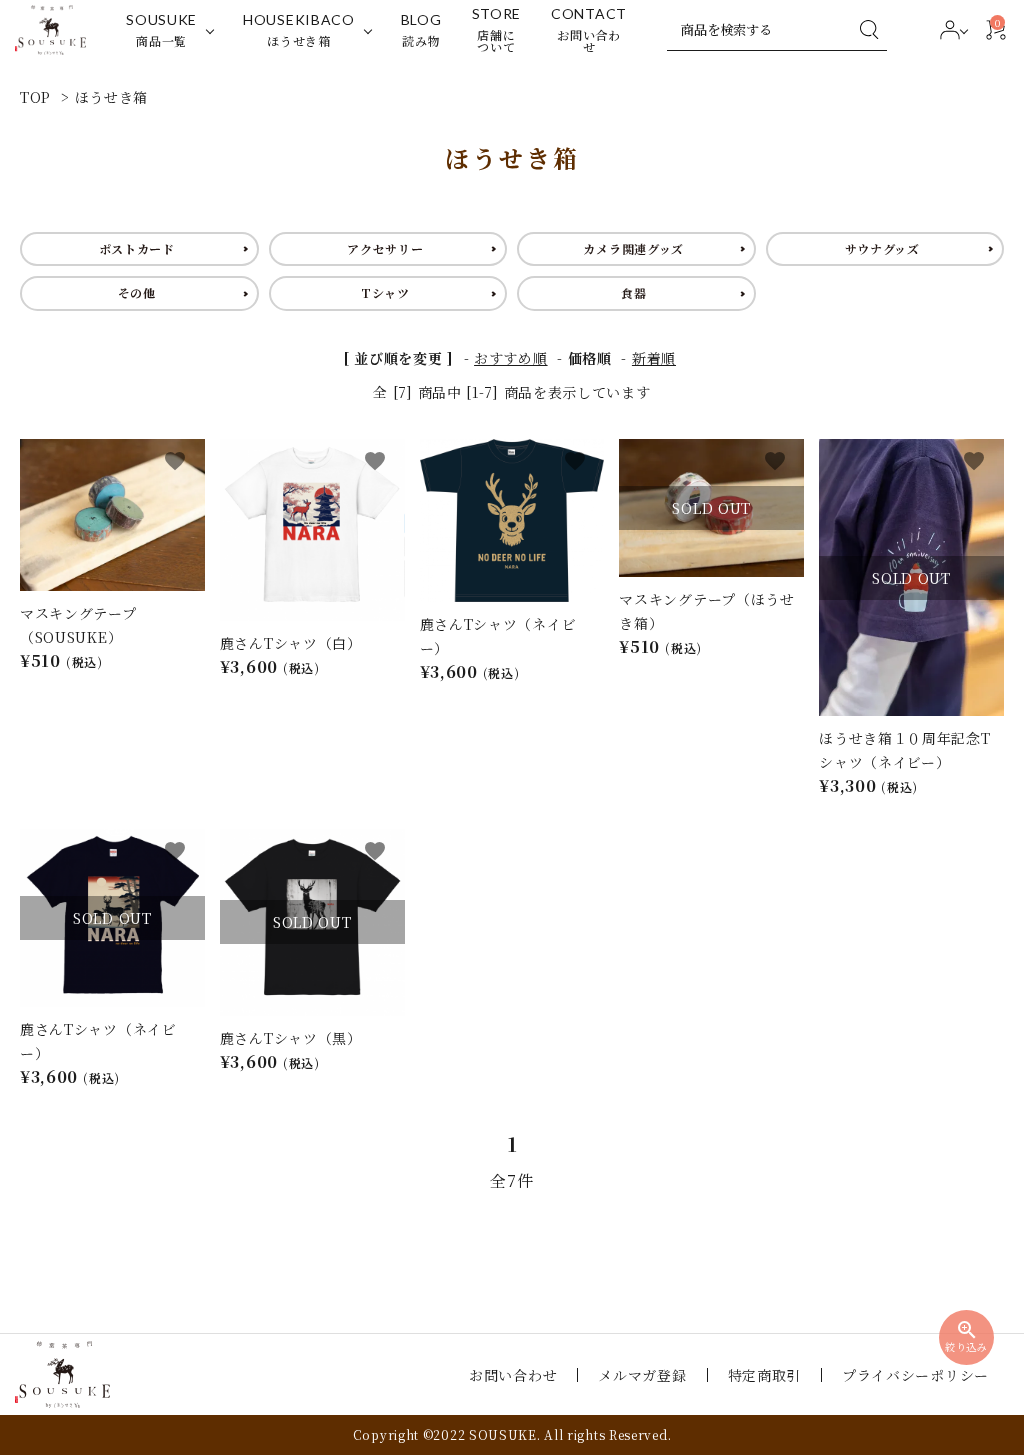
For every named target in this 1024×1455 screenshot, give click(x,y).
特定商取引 (765, 1375)
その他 (137, 292)
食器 (633, 292)
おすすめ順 (511, 358)
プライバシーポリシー (915, 1375)
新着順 (654, 358)
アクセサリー (385, 248)
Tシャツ (385, 292)
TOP (35, 97)
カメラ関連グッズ (633, 248)
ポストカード (137, 248)
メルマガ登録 (642, 1375)
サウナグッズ (882, 248)
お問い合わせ (513, 1375)
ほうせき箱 (112, 97)
